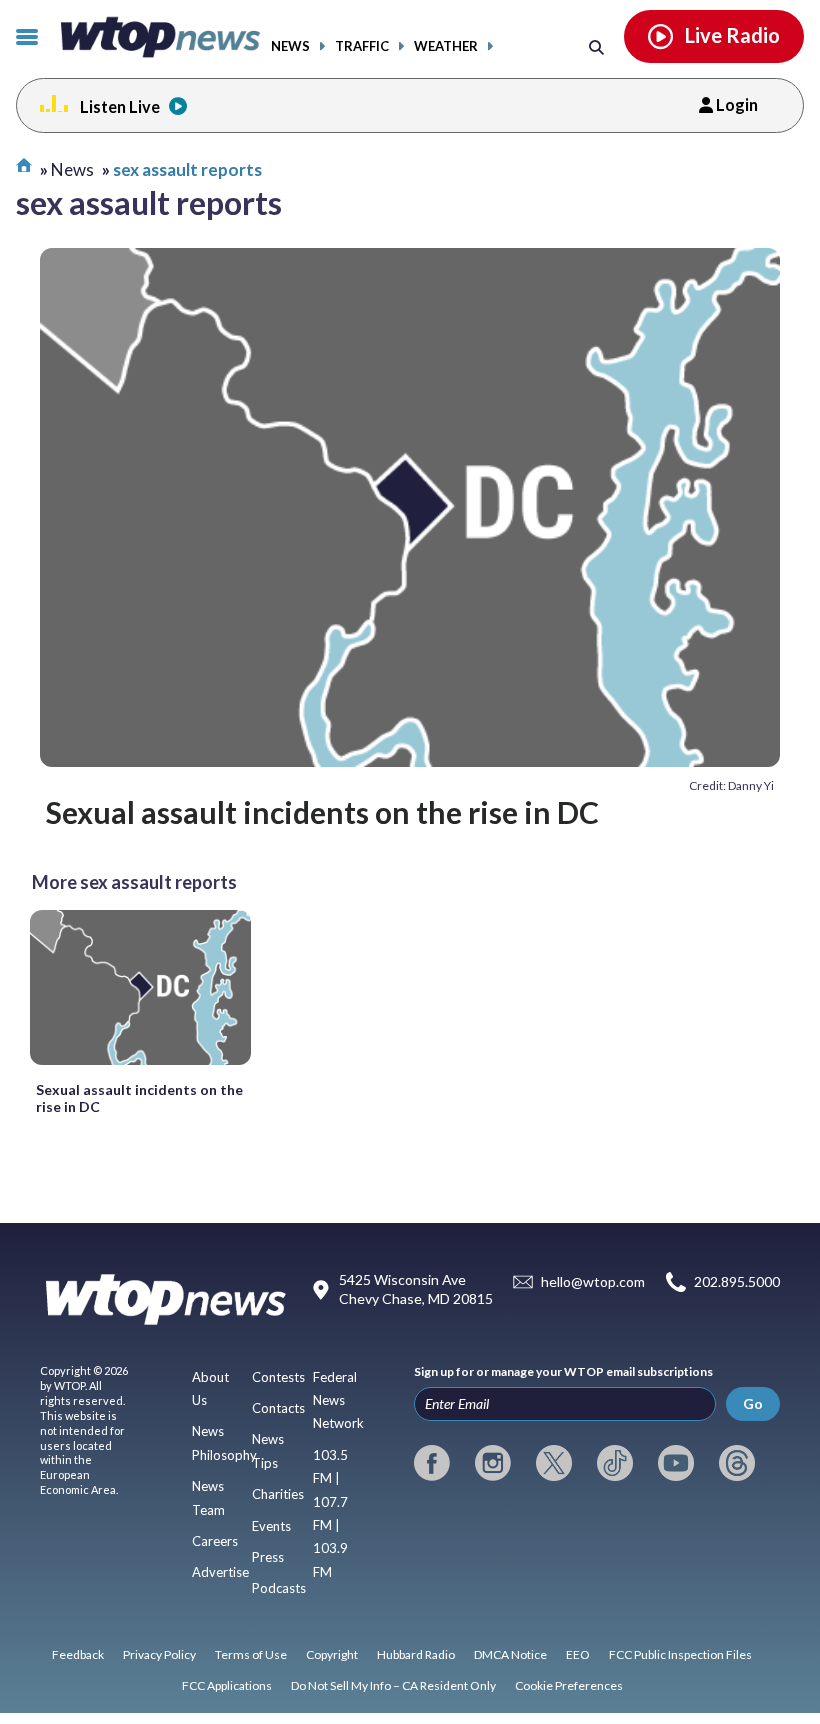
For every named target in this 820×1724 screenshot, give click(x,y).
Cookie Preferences (569, 1685)
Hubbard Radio (416, 1654)
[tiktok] (615, 1463)
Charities (278, 1494)
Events (271, 1526)
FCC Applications (227, 1685)
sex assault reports (187, 169)
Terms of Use (251, 1654)
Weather (446, 46)
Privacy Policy (159, 1654)
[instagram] (493, 1463)
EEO (578, 1654)
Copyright (332, 1654)
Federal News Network (338, 1400)
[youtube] (676, 1463)
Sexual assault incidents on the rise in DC (322, 812)
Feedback (78, 1654)
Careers (215, 1541)
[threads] (737, 1463)
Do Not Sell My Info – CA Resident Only (393, 1685)
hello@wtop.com (593, 1281)
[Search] (596, 46)
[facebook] (432, 1463)
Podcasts (279, 1588)
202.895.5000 (737, 1281)
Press (268, 1557)
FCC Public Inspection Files (680, 1654)
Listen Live (120, 106)
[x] (554, 1463)
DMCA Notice (510, 1654)
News (290, 46)
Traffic (362, 46)
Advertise (220, 1572)
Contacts (278, 1408)
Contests (278, 1377)
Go (753, 1403)
